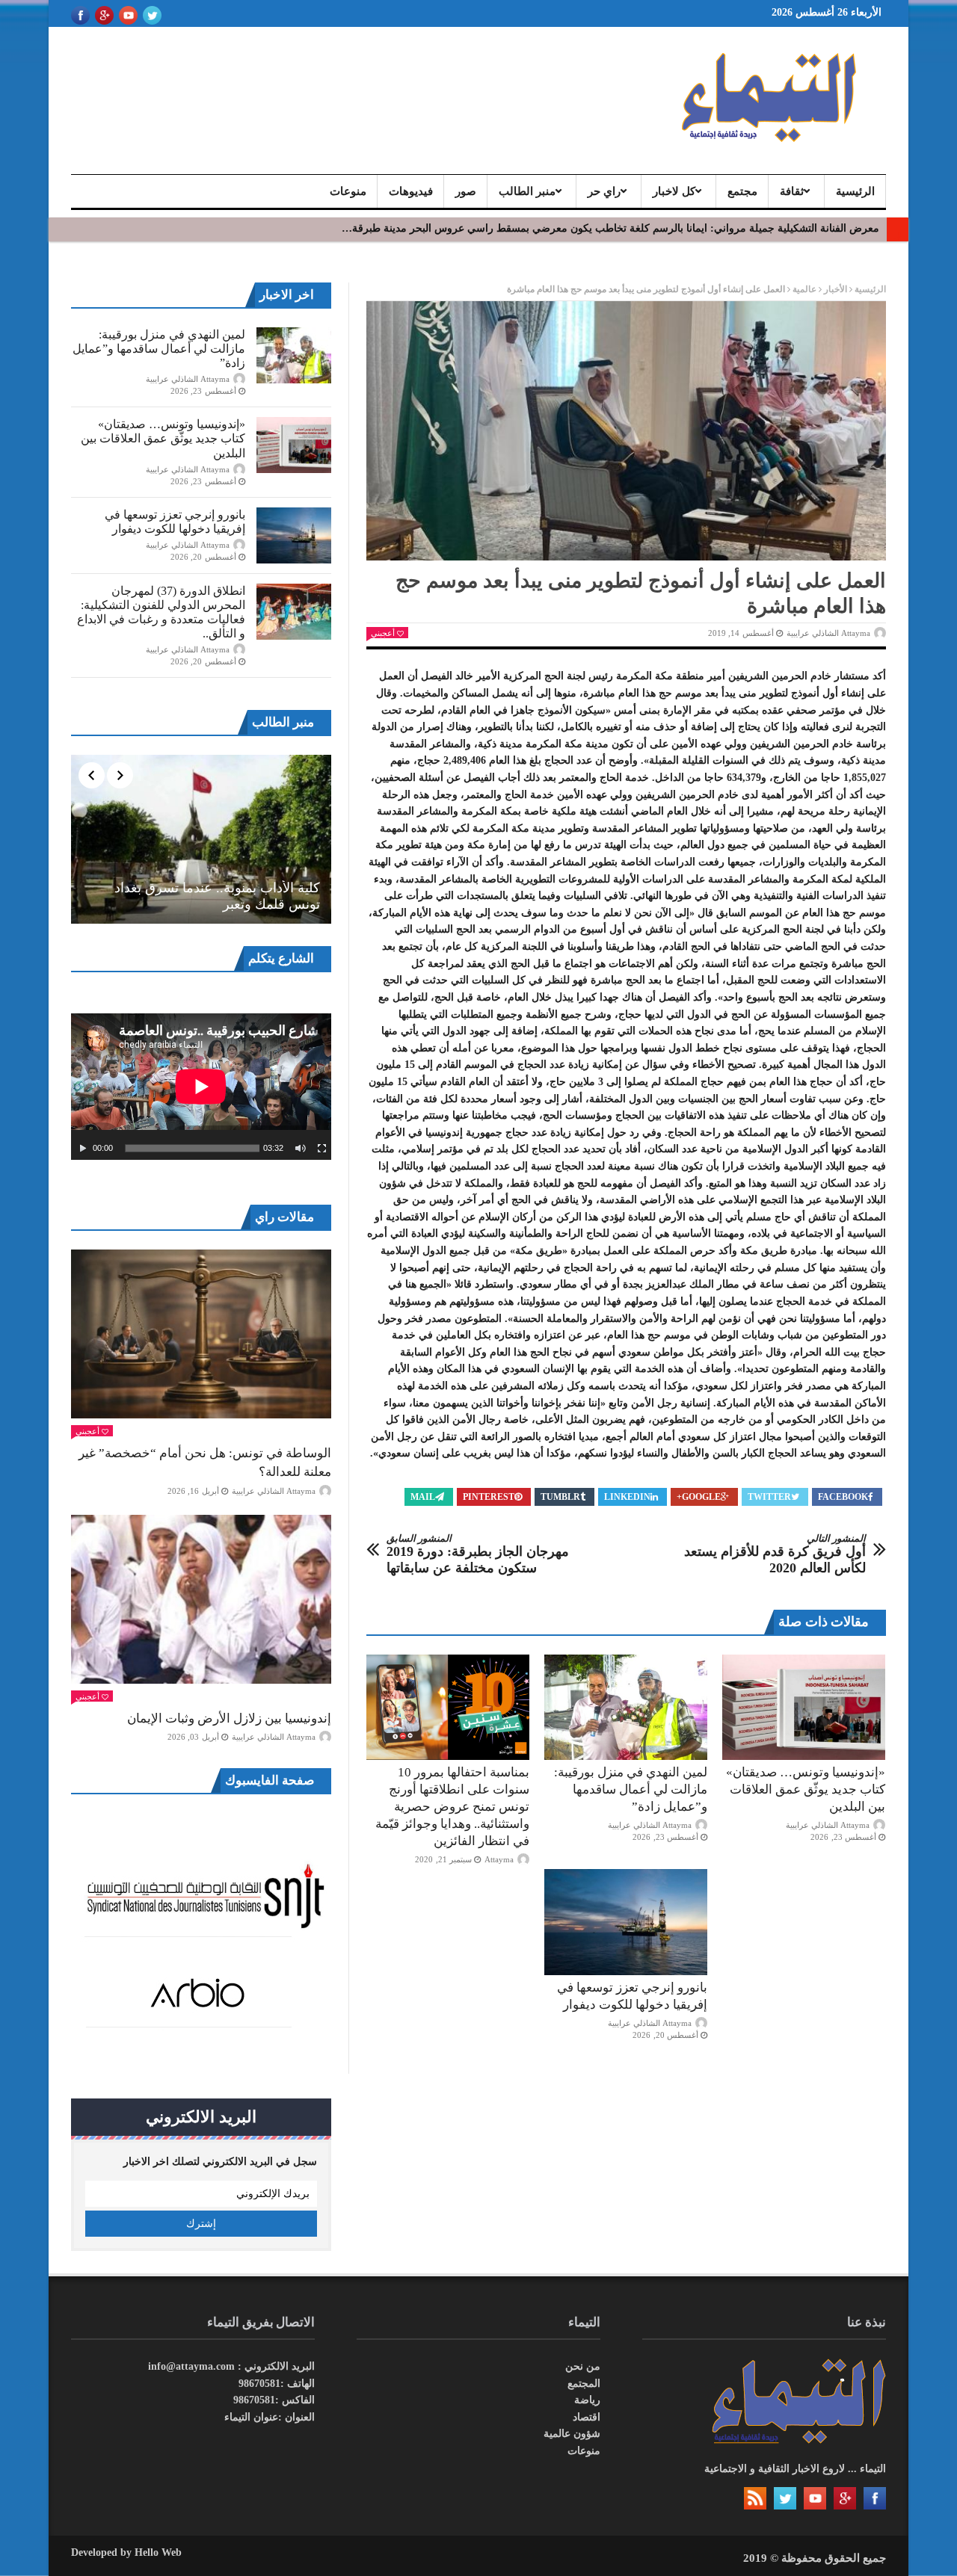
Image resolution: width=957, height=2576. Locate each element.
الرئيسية (855, 191)
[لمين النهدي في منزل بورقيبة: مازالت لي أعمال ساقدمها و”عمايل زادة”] (626, 1708)
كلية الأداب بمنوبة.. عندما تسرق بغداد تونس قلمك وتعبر (217, 896)
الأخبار (836, 289)
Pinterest (489, 1497)
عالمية (804, 289)
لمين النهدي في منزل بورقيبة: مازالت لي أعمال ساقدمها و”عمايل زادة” (631, 1789)
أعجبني (383, 633)
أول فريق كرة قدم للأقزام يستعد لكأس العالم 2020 (775, 1554)
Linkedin (627, 1497)
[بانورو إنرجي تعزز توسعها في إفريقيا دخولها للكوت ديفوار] (626, 1922)
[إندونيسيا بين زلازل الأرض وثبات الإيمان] (201, 1599)
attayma (499, 1859)
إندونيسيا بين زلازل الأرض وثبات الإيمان (229, 1718)
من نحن (583, 2366)
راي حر (604, 191)
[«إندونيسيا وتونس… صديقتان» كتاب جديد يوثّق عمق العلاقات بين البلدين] (804, 1708)
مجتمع (742, 191)
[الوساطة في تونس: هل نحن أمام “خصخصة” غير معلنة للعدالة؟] (201, 1334)
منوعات (348, 191)
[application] (201, 1087)
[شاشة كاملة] (322, 1149)
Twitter (769, 1497)
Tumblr (560, 1497)
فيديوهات (411, 191)
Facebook (843, 1497)
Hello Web (158, 2552)
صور (466, 191)
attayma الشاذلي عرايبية (828, 633)
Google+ (699, 1497)
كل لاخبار (674, 191)
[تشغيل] (83, 1149)
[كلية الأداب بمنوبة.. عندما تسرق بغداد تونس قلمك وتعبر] (201, 839)
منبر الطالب (527, 191)
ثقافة (792, 191)
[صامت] (301, 1149)
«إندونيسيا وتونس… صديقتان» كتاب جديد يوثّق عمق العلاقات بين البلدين (806, 1789)
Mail (423, 1497)
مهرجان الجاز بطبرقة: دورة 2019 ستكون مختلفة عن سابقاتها (478, 1554)
